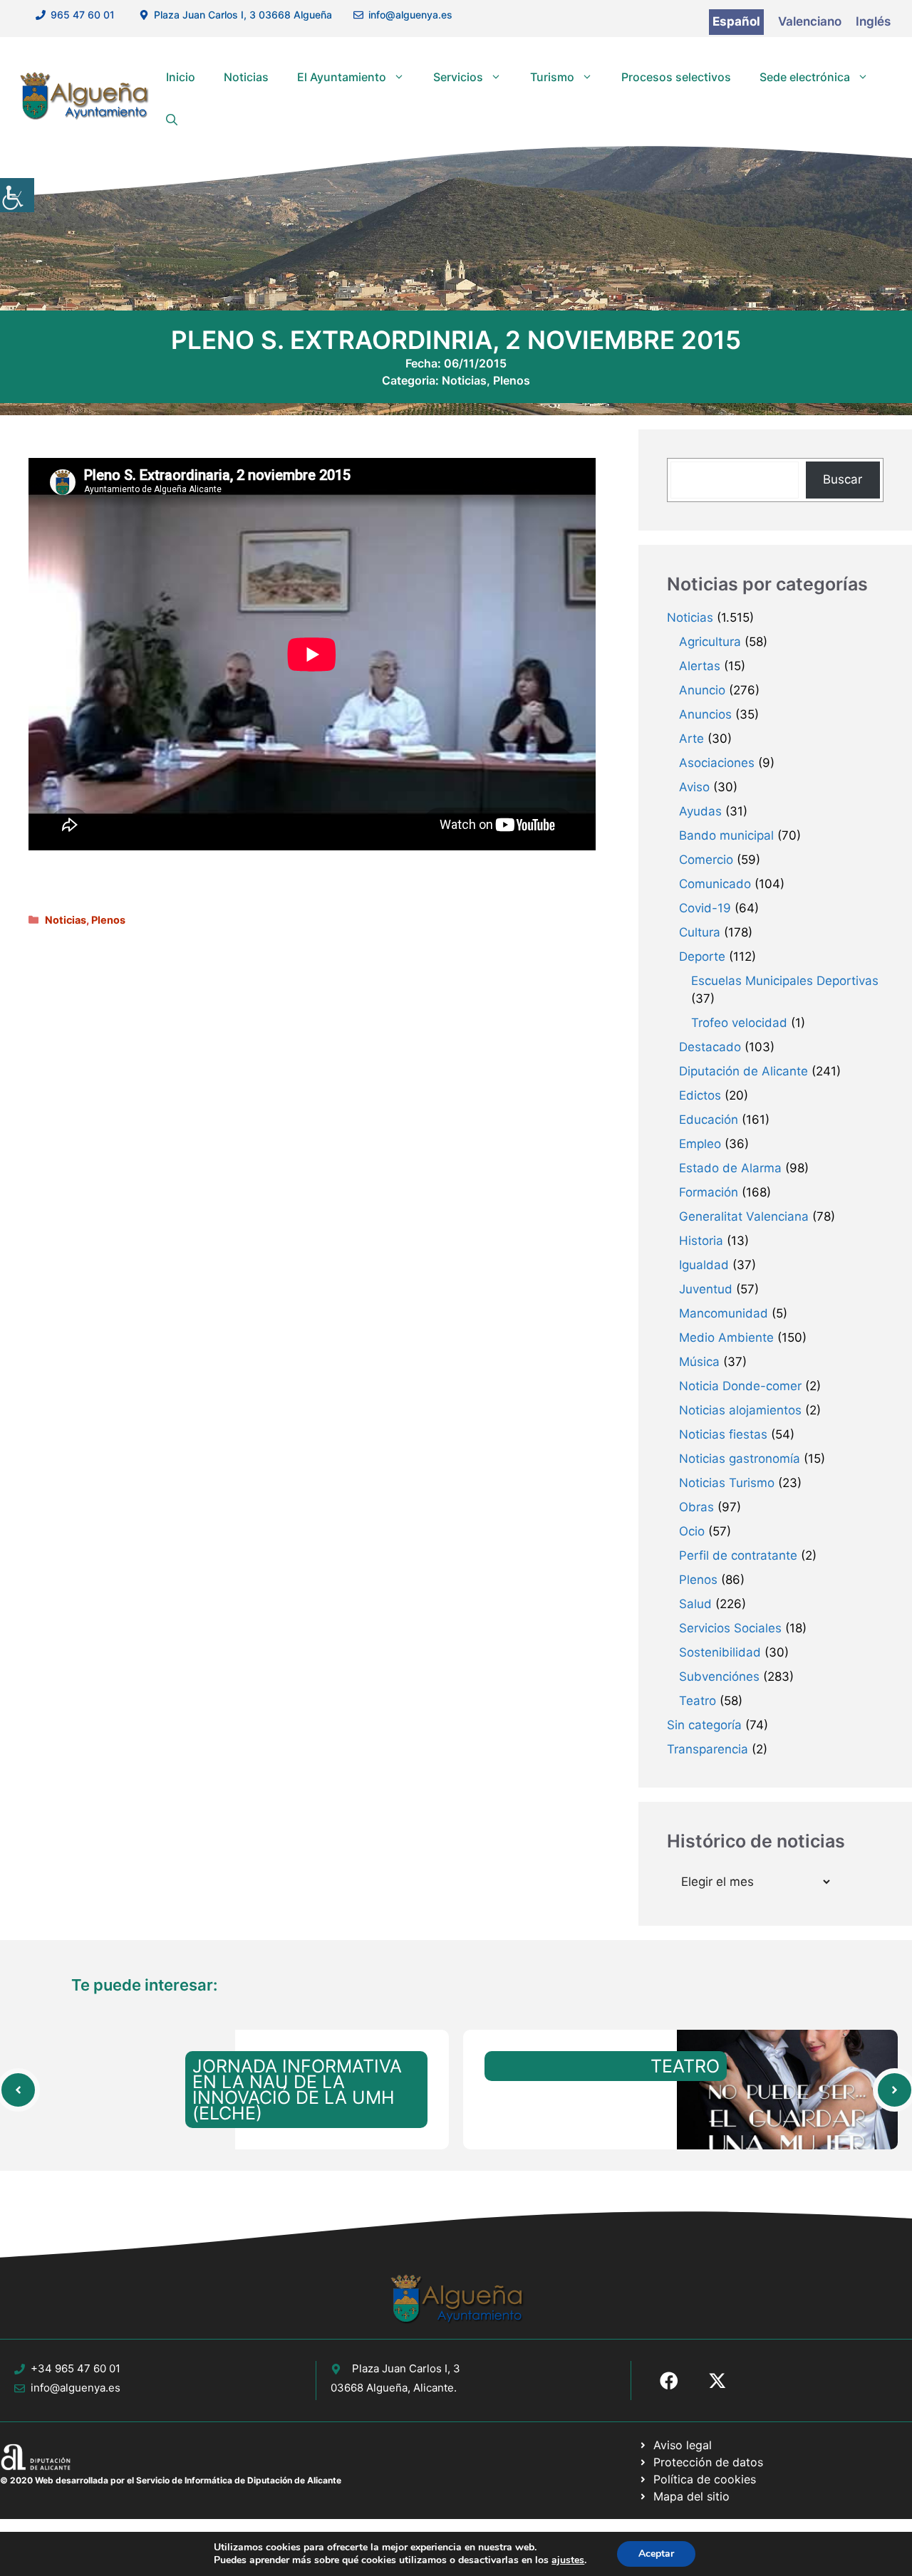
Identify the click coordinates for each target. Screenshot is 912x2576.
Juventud (706, 1289)
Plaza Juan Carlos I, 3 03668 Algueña (243, 15)
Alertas (700, 666)
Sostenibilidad (720, 1652)
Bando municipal (726, 835)
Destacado (710, 1047)
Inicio (181, 77)
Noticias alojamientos (740, 1410)
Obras (696, 1507)
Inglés (873, 21)
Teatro (698, 1701)
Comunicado (715, 884)
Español (736, 21)
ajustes (568, 2560)
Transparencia (708, 1749)
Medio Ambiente (726, 1337)
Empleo (700, 1144)
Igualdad (704, 1265)
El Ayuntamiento (342, 77)
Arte (691, 739)
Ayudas (700, 811)
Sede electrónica (805, 77)
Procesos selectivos (676, 77)
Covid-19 (705, 908)
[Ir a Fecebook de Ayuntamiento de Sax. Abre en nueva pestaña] (669, 2381)
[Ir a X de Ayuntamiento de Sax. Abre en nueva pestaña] (717, 2381)
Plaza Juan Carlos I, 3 (406, 2368)
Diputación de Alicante (743, 1071)
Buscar (843, 479)
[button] (172, 120)
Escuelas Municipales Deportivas (785, 981)
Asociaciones (717, 763)
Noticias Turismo (727, 1483)
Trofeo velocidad (739, 1023)
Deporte (702, 956)
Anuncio (702, 690)
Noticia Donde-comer (740, 1386)
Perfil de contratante (738, 1555)
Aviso (694, 787)
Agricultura (710, 642)
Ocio (692, 1531)
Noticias (246, 77)
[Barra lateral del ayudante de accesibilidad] (17, 195)
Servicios (458, 77)
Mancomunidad (724, 1313)
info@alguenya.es (410, 15)
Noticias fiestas (723, 1434)
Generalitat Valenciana (744, 1216)
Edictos (700, 1095)
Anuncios (705, 714)
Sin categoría (704, 1725)
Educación (709, 1120)
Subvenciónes (719, 1677)
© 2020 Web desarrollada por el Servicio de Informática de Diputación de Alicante (171, 2480)
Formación (709, 1192)
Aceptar (656, 2554)
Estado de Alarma (730, 1168)
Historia (701, 1241)
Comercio (706, 860)
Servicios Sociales (730, 1628)
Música (699, 1362)
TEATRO (685, 2066)
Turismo (552, 77)
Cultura (700, 932)
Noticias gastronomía (740, 1459)
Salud (695, 1604)
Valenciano (810, 21)
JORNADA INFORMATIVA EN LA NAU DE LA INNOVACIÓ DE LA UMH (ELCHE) (297, 2090)
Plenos (512, 380)
